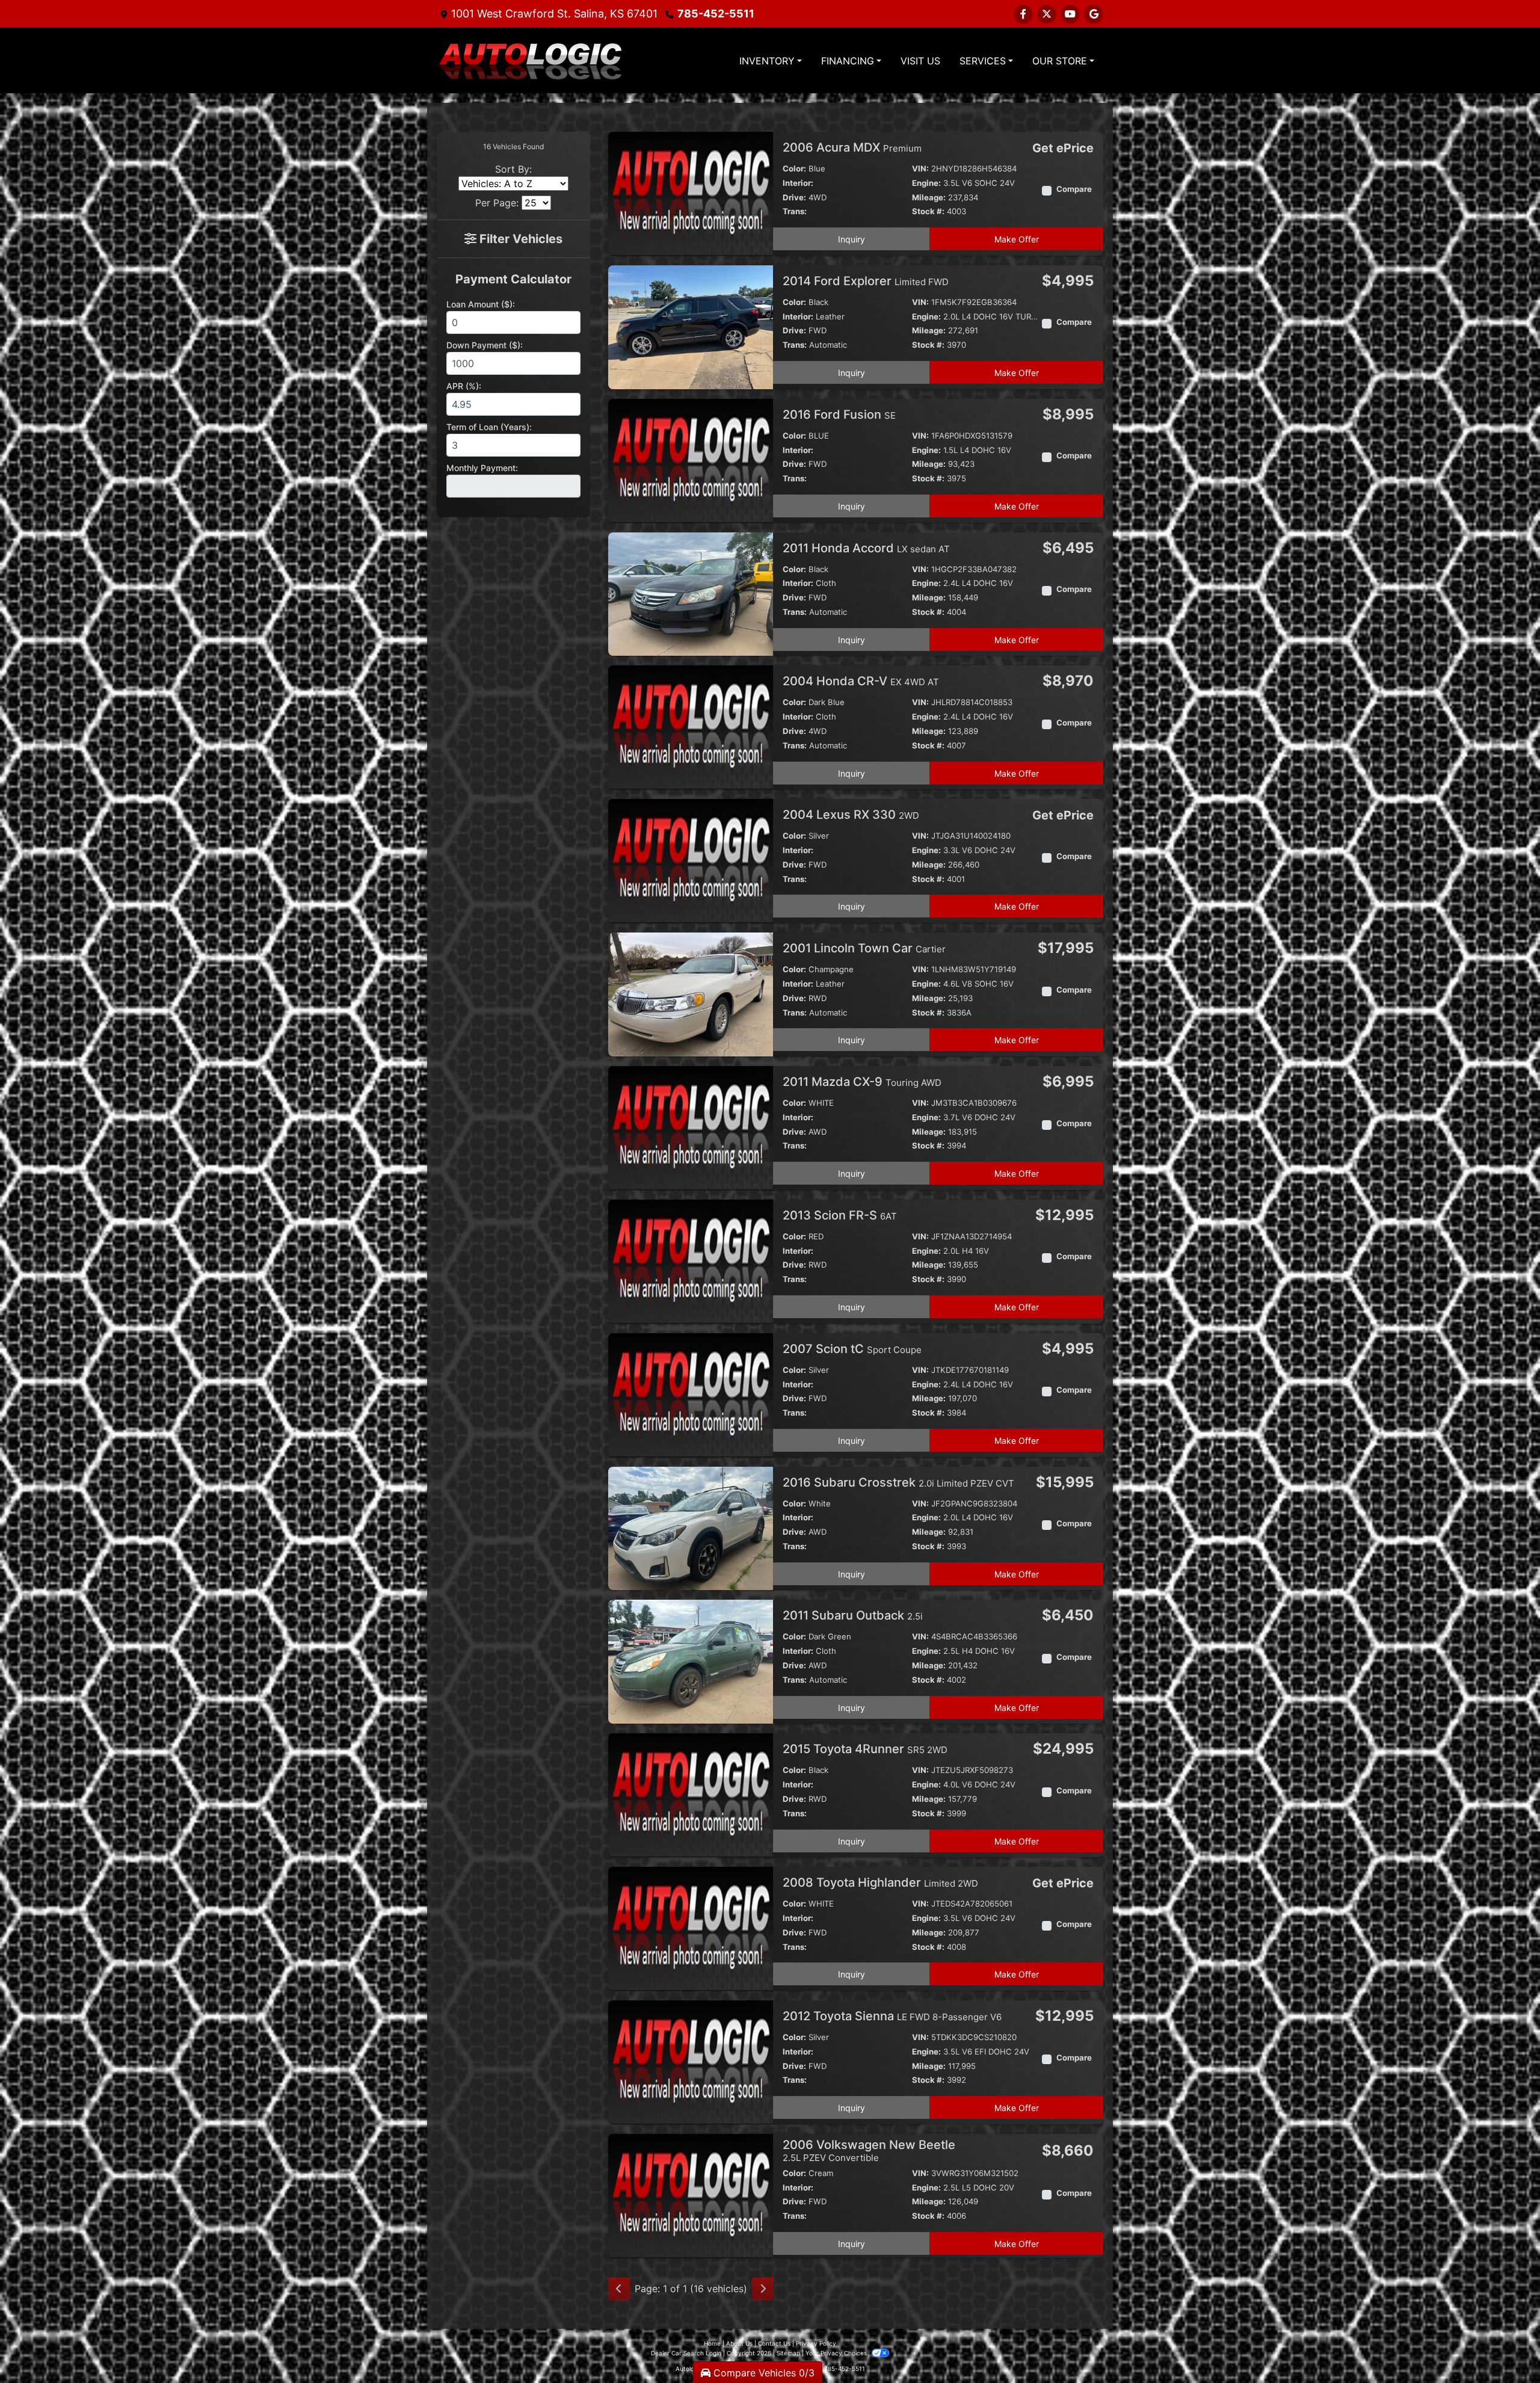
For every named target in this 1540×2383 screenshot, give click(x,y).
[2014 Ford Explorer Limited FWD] (691, 326)
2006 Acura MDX (852, 147)
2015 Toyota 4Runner (865, 1749)
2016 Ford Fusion (839, 415)
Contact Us (774, 2343)
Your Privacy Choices (837, 2353)
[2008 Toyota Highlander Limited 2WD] (691, 1928)
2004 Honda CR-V (861, 681)
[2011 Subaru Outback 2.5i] (691, 1661)
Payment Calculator (513, 279)
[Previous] (619, 2289)
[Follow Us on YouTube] (1070, 14)
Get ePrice (1063, 148)
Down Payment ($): (485, 345)
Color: (794, 168)
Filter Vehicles (519, 239)
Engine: (926, 183)
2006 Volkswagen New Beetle (869, 2150)
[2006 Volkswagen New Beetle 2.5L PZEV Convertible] (691, 2195)
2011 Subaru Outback (853, 1615)
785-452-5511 (716, 14)
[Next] (763, 2289)
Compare (1074, 189)
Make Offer (1017, 239)
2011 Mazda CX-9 (862, 1082)
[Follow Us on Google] (1094, 14)
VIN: (920, 168)
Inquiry (852, 239)
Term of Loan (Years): (489, 427)
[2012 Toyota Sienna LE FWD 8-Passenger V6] (691, 2061)
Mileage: (929, 197)
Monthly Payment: (482, 468)
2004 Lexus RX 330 (851, 815)
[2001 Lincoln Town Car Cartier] (691, 993)
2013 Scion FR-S (840, 1215)
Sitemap (788, 2353)
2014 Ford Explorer (866, 281)
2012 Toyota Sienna (892, 2016)
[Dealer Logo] (529, 60)
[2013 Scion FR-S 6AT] (691, 1260)
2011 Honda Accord (866, 548)
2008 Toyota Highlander (880, 1882)
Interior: (798, 183)
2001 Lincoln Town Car (864, 948)
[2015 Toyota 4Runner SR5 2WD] (691, 1795)
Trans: (795, 211)
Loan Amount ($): (481, 304)
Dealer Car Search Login (686, 2353)
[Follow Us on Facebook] (1023, 14)
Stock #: (928, 211)
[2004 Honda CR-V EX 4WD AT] (691, 727)
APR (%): (464, 386)
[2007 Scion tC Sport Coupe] (691, 1394)
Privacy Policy (816, 2343)
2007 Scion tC (852, 1349)
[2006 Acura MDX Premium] (691, 193)
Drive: (794, 197)
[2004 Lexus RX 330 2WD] (691, 860)
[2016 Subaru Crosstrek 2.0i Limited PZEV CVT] (691, 1528)
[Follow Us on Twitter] (1047, 14)
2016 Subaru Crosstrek (898, 1482)
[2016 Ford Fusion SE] (691, 460)
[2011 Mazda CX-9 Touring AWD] (691, 1127)
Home (712, 2343)
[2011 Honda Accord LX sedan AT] (691, 593)
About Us (739, 2343)
